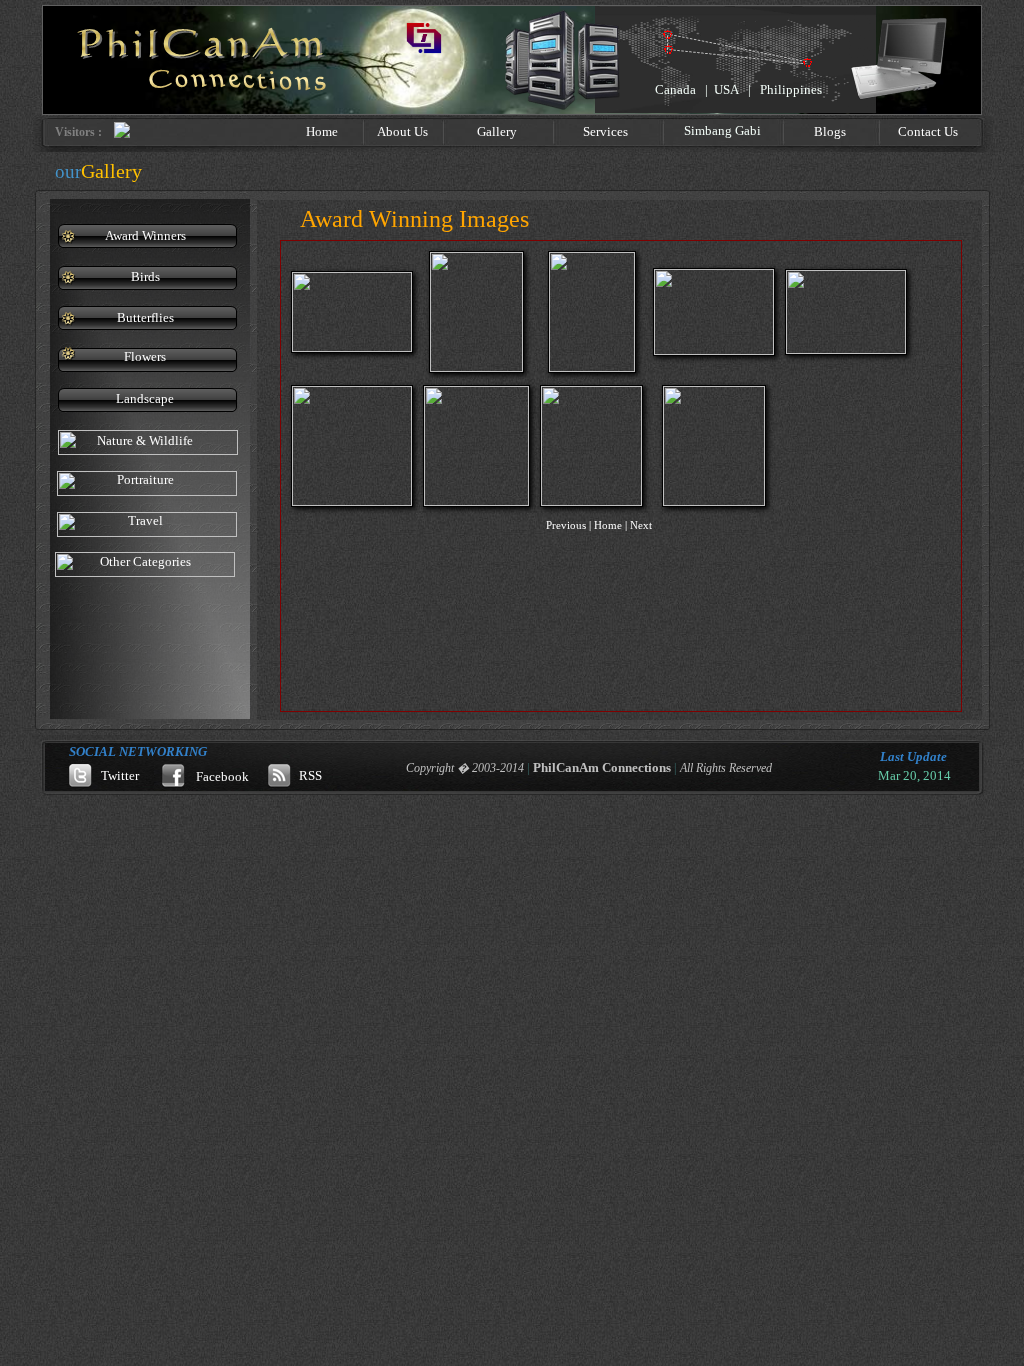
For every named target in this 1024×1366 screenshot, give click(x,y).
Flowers (145, 356)
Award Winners (145, 235)
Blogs (830, 131)
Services (605, 131)
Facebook (222, 776)
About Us (402, 131)
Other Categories (145, 561)
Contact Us (928, 131)
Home (322, 131)
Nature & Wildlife (145, 440)
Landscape (145, 398)
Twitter (120, 775)
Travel (145, 520)
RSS (310, 775)
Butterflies (145, 317)
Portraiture (145, 479)
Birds (145, 276)
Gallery (497, 131)
